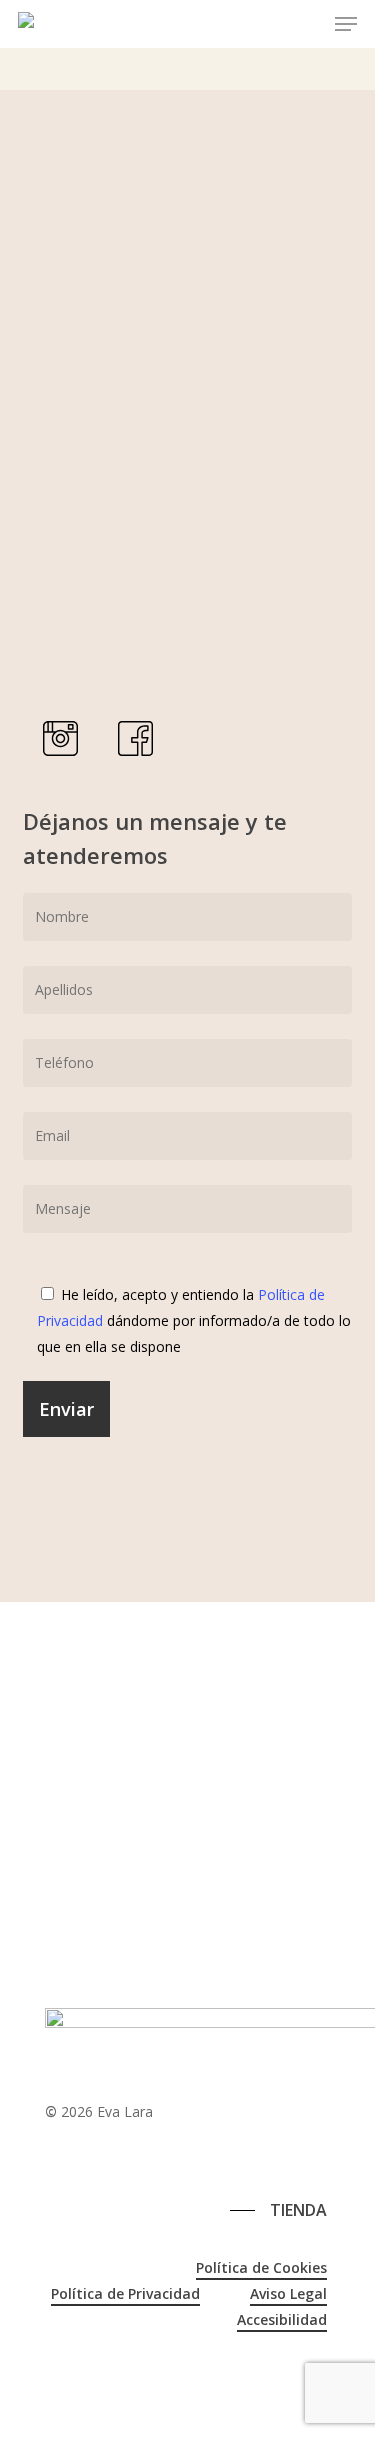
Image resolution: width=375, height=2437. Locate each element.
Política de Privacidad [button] (125, 2293)
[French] (77, 2157)
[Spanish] (99, 2157)
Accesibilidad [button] (282, 2319)
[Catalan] (33, 2157)
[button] (346, 24)
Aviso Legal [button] (288, 2293)
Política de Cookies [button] (261, 2267)
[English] (55, 2157)
